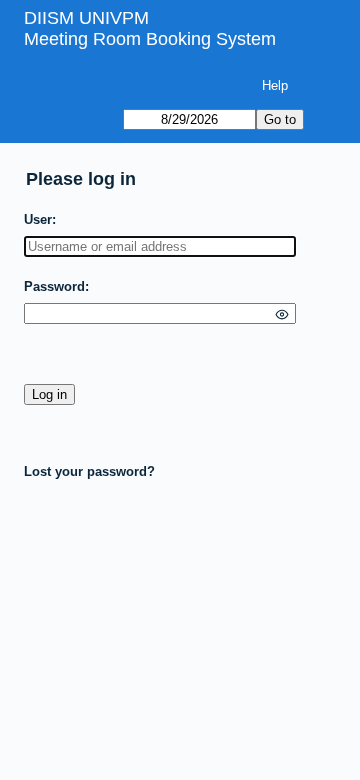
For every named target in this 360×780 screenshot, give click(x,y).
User (38, 219)
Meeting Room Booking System (150, 39)
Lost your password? (89, 471)
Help (275, 85)
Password (54, 286)
